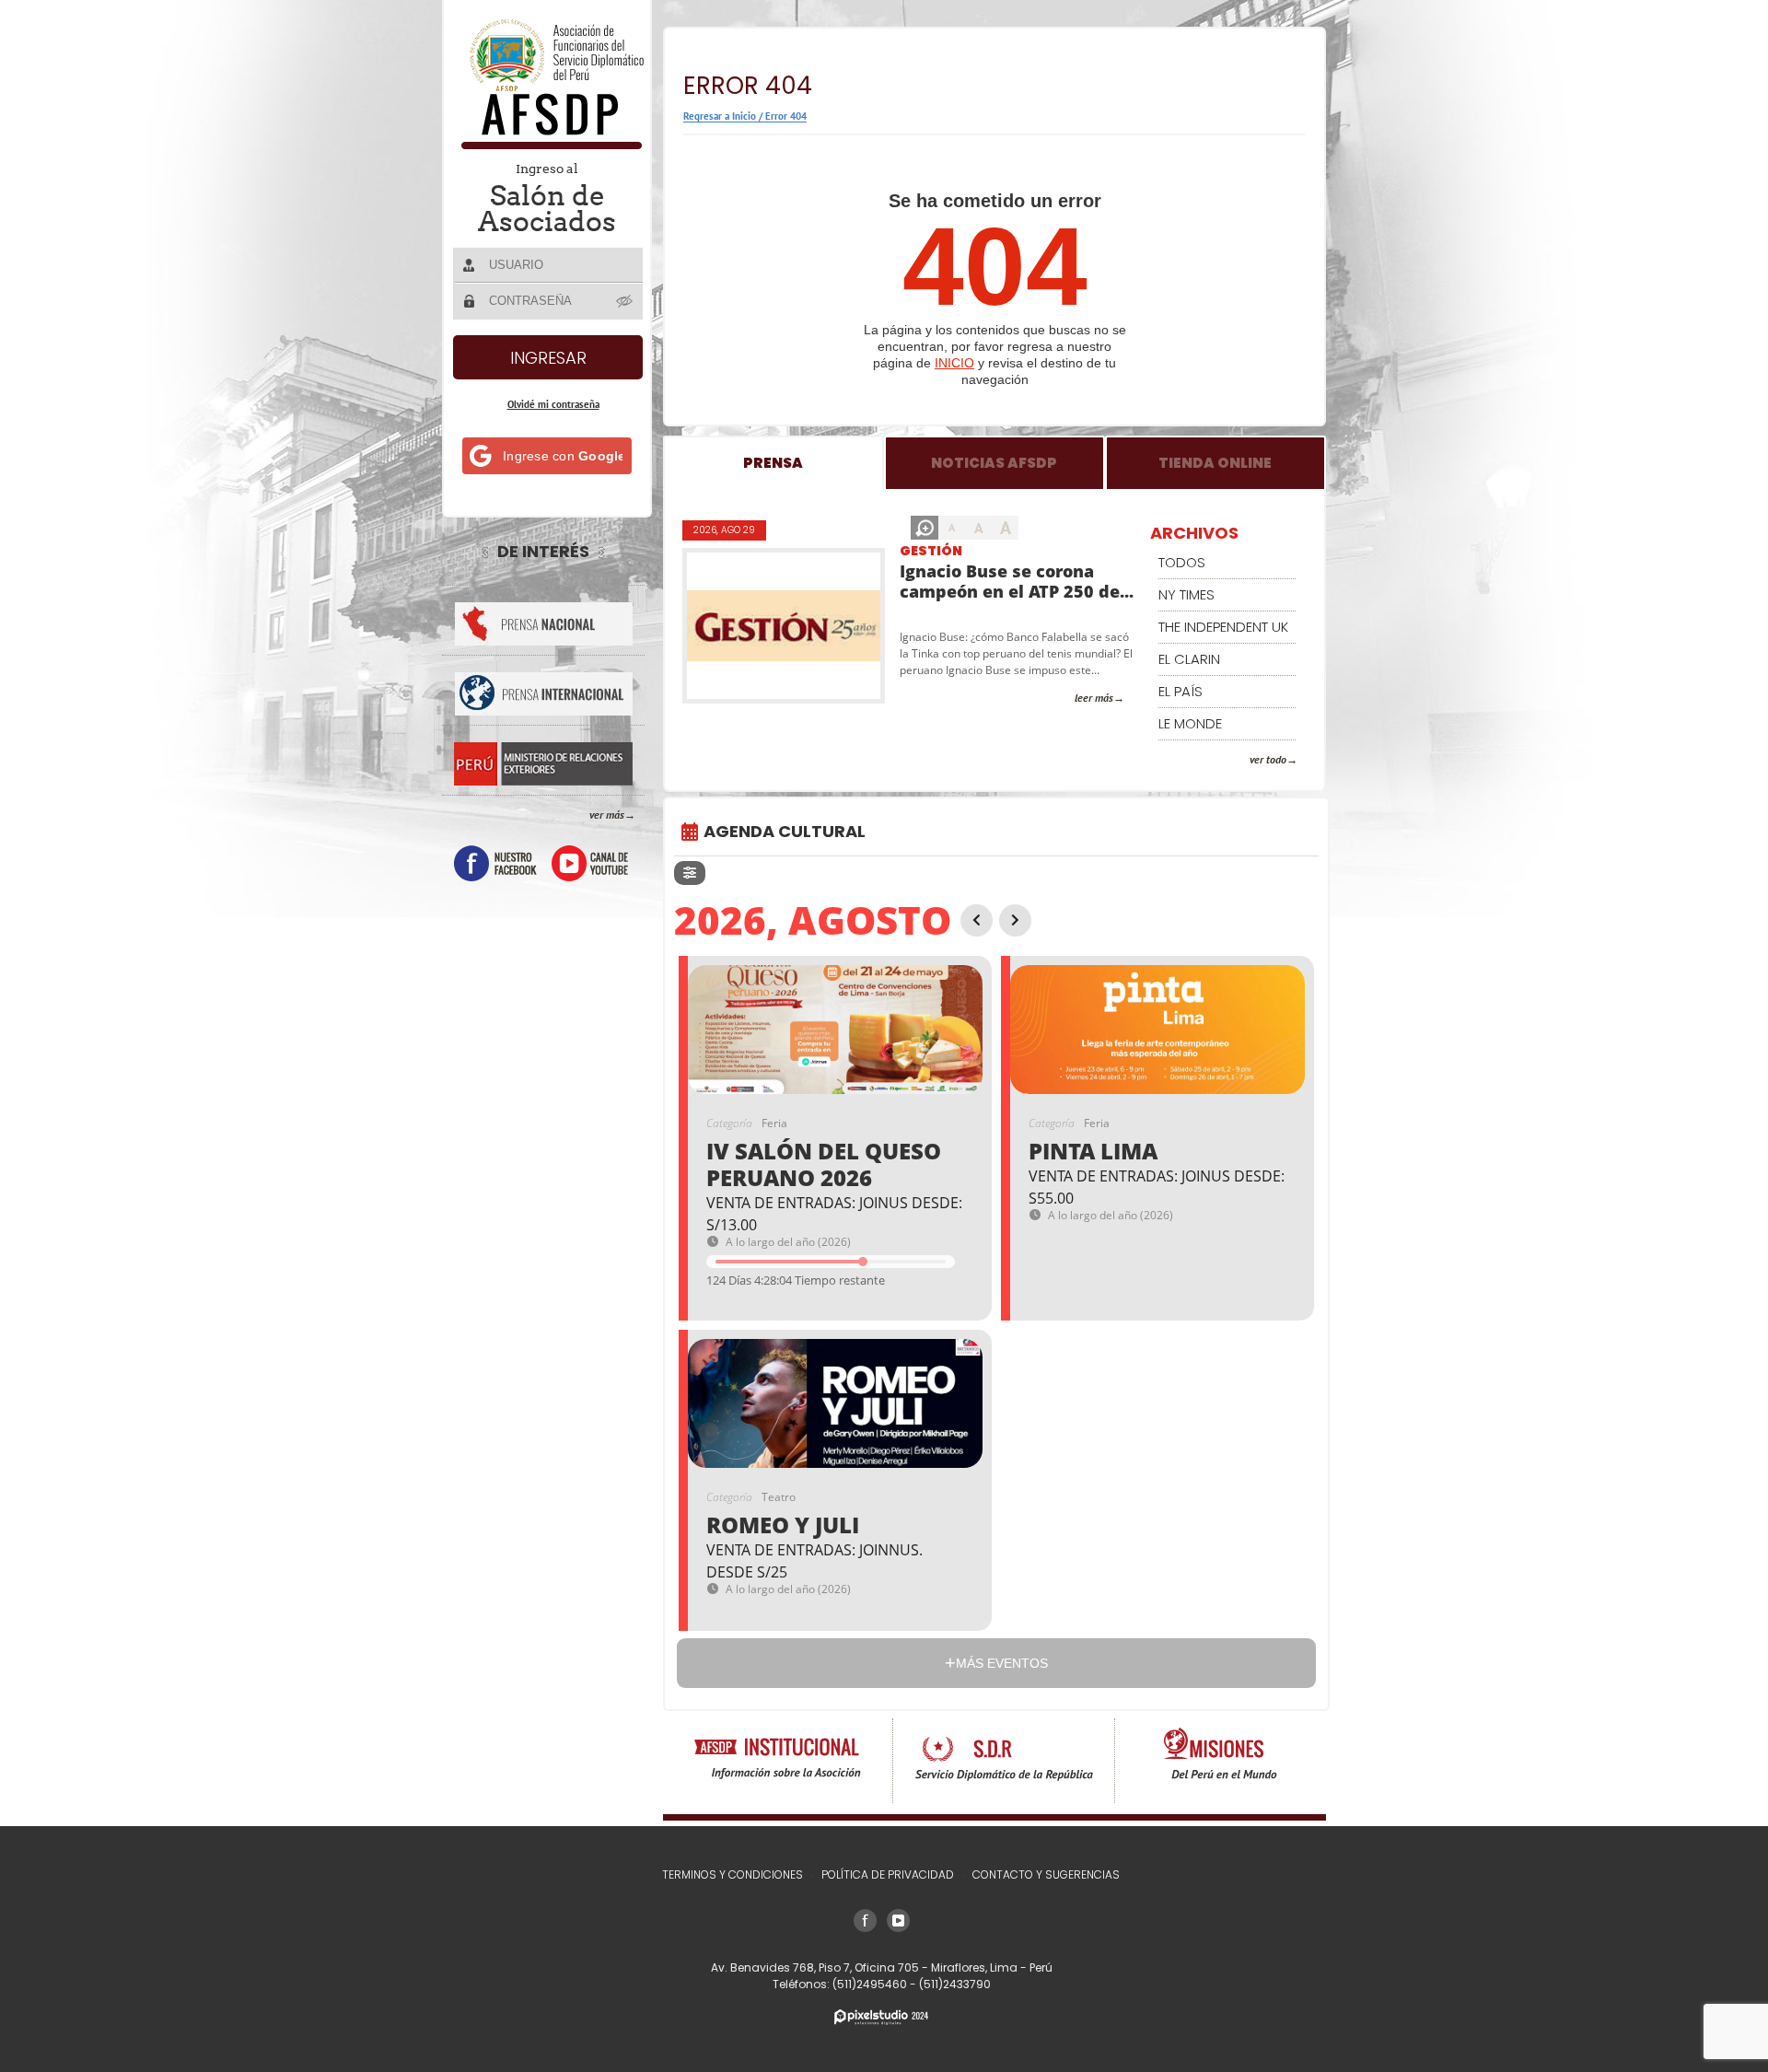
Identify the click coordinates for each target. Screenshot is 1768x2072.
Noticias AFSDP (994, 463)
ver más (607, 815)
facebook (495, 863)
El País (1181, 691)
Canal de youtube (590, 863)
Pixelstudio (881, 2017)
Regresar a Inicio (720, 116)
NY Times (1186, 594)
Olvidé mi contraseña (553, 404)
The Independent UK (1223, 627)
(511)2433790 (955, 1984)
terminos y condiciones (733, 1874)
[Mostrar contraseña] (625, 300)
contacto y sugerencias (1046, 1874)
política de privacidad (888, 1874)
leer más (1094, 698)
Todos (1182, 562)
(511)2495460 (871, 1984)
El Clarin (1189, 659)
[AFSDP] (548, 144)
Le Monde (1190, 723)
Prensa (773, 463)
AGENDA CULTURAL (785, 831)
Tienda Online (1215, 463)
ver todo (1268, 759)
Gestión (931, 551)
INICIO (954, 363)
